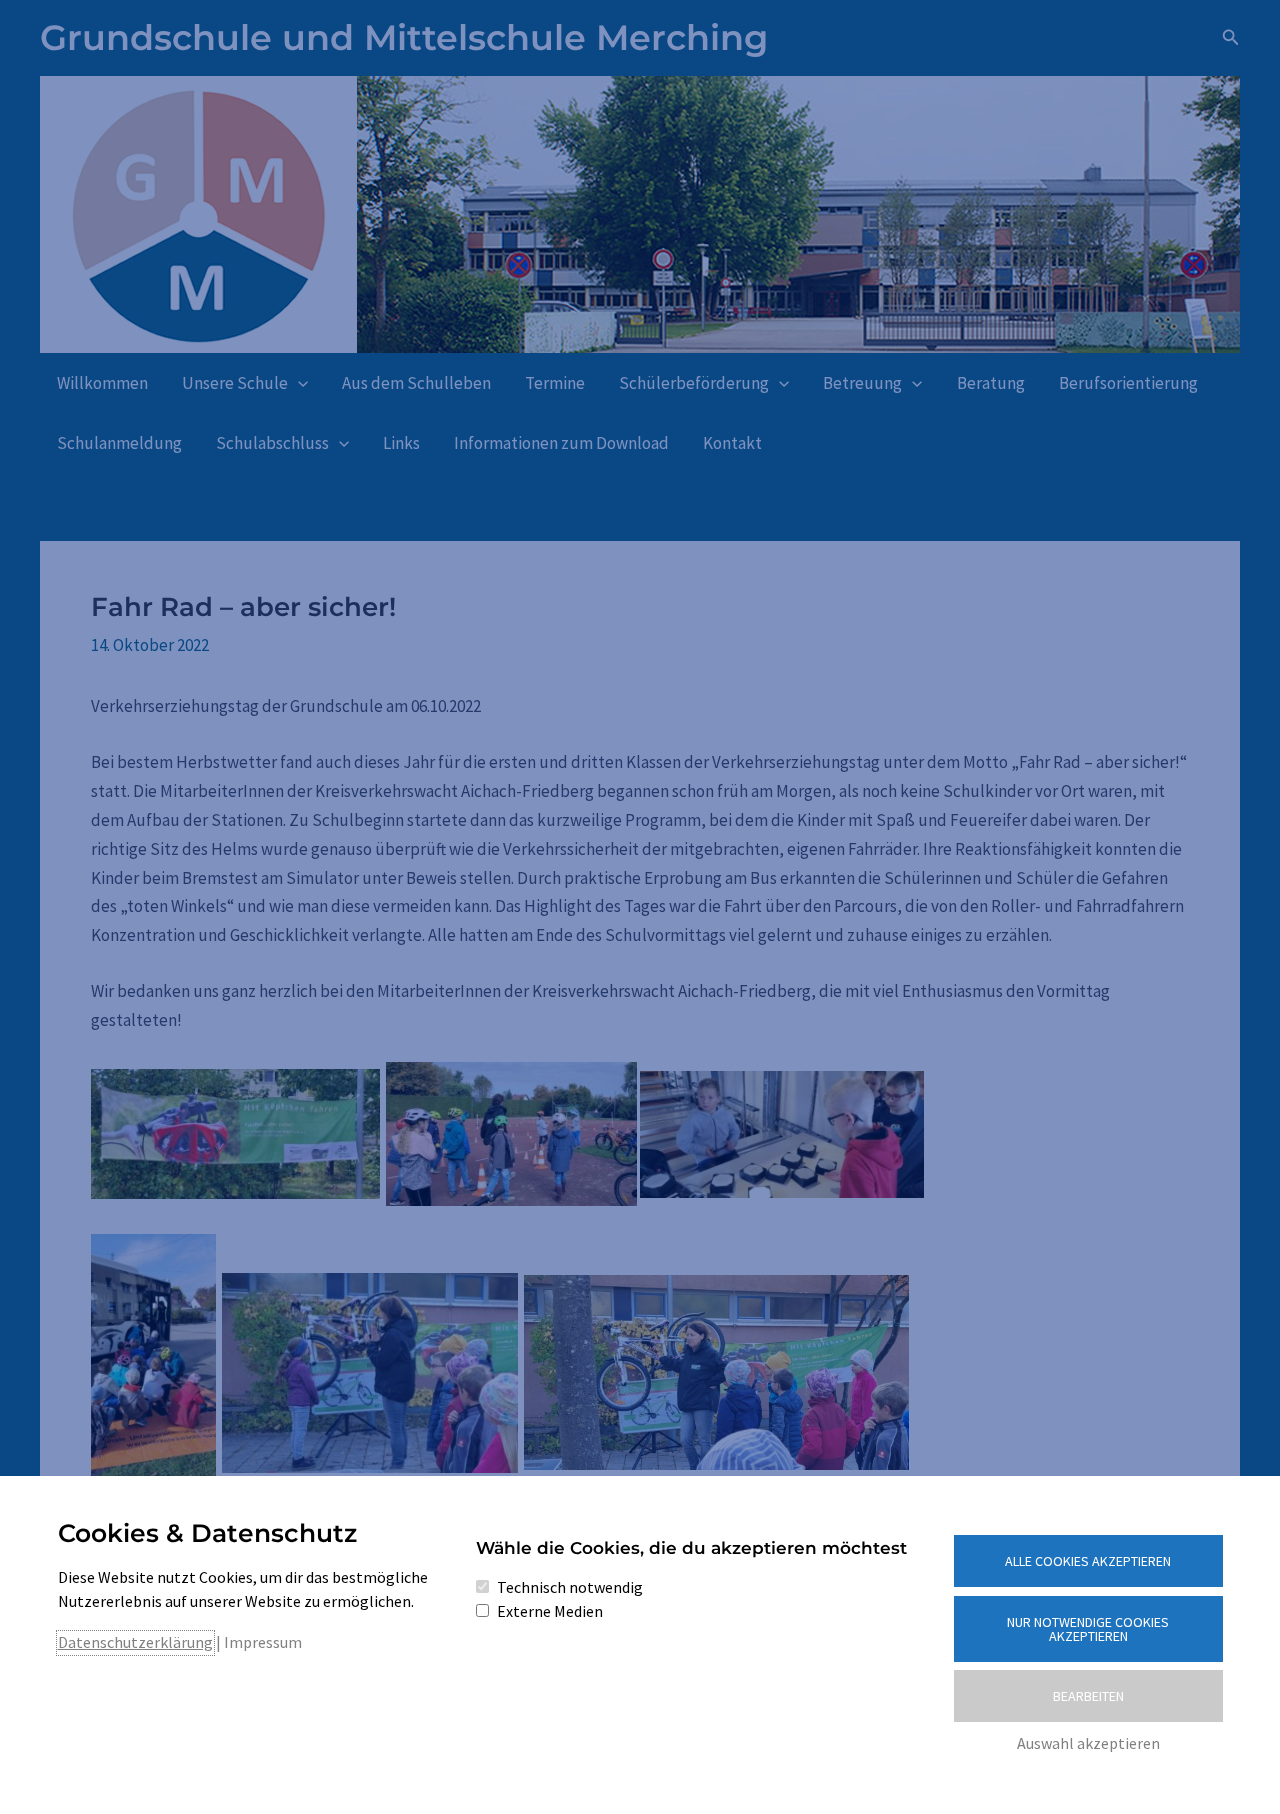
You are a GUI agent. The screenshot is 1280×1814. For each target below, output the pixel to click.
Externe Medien (550, 1611)
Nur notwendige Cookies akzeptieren (1088, 1629)
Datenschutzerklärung (135, 1642)
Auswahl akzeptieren (1088, 1743)
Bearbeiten (1088, 1696)
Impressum (263, 1642)
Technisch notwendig (570, 1587)
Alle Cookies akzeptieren (1088, 1561)
